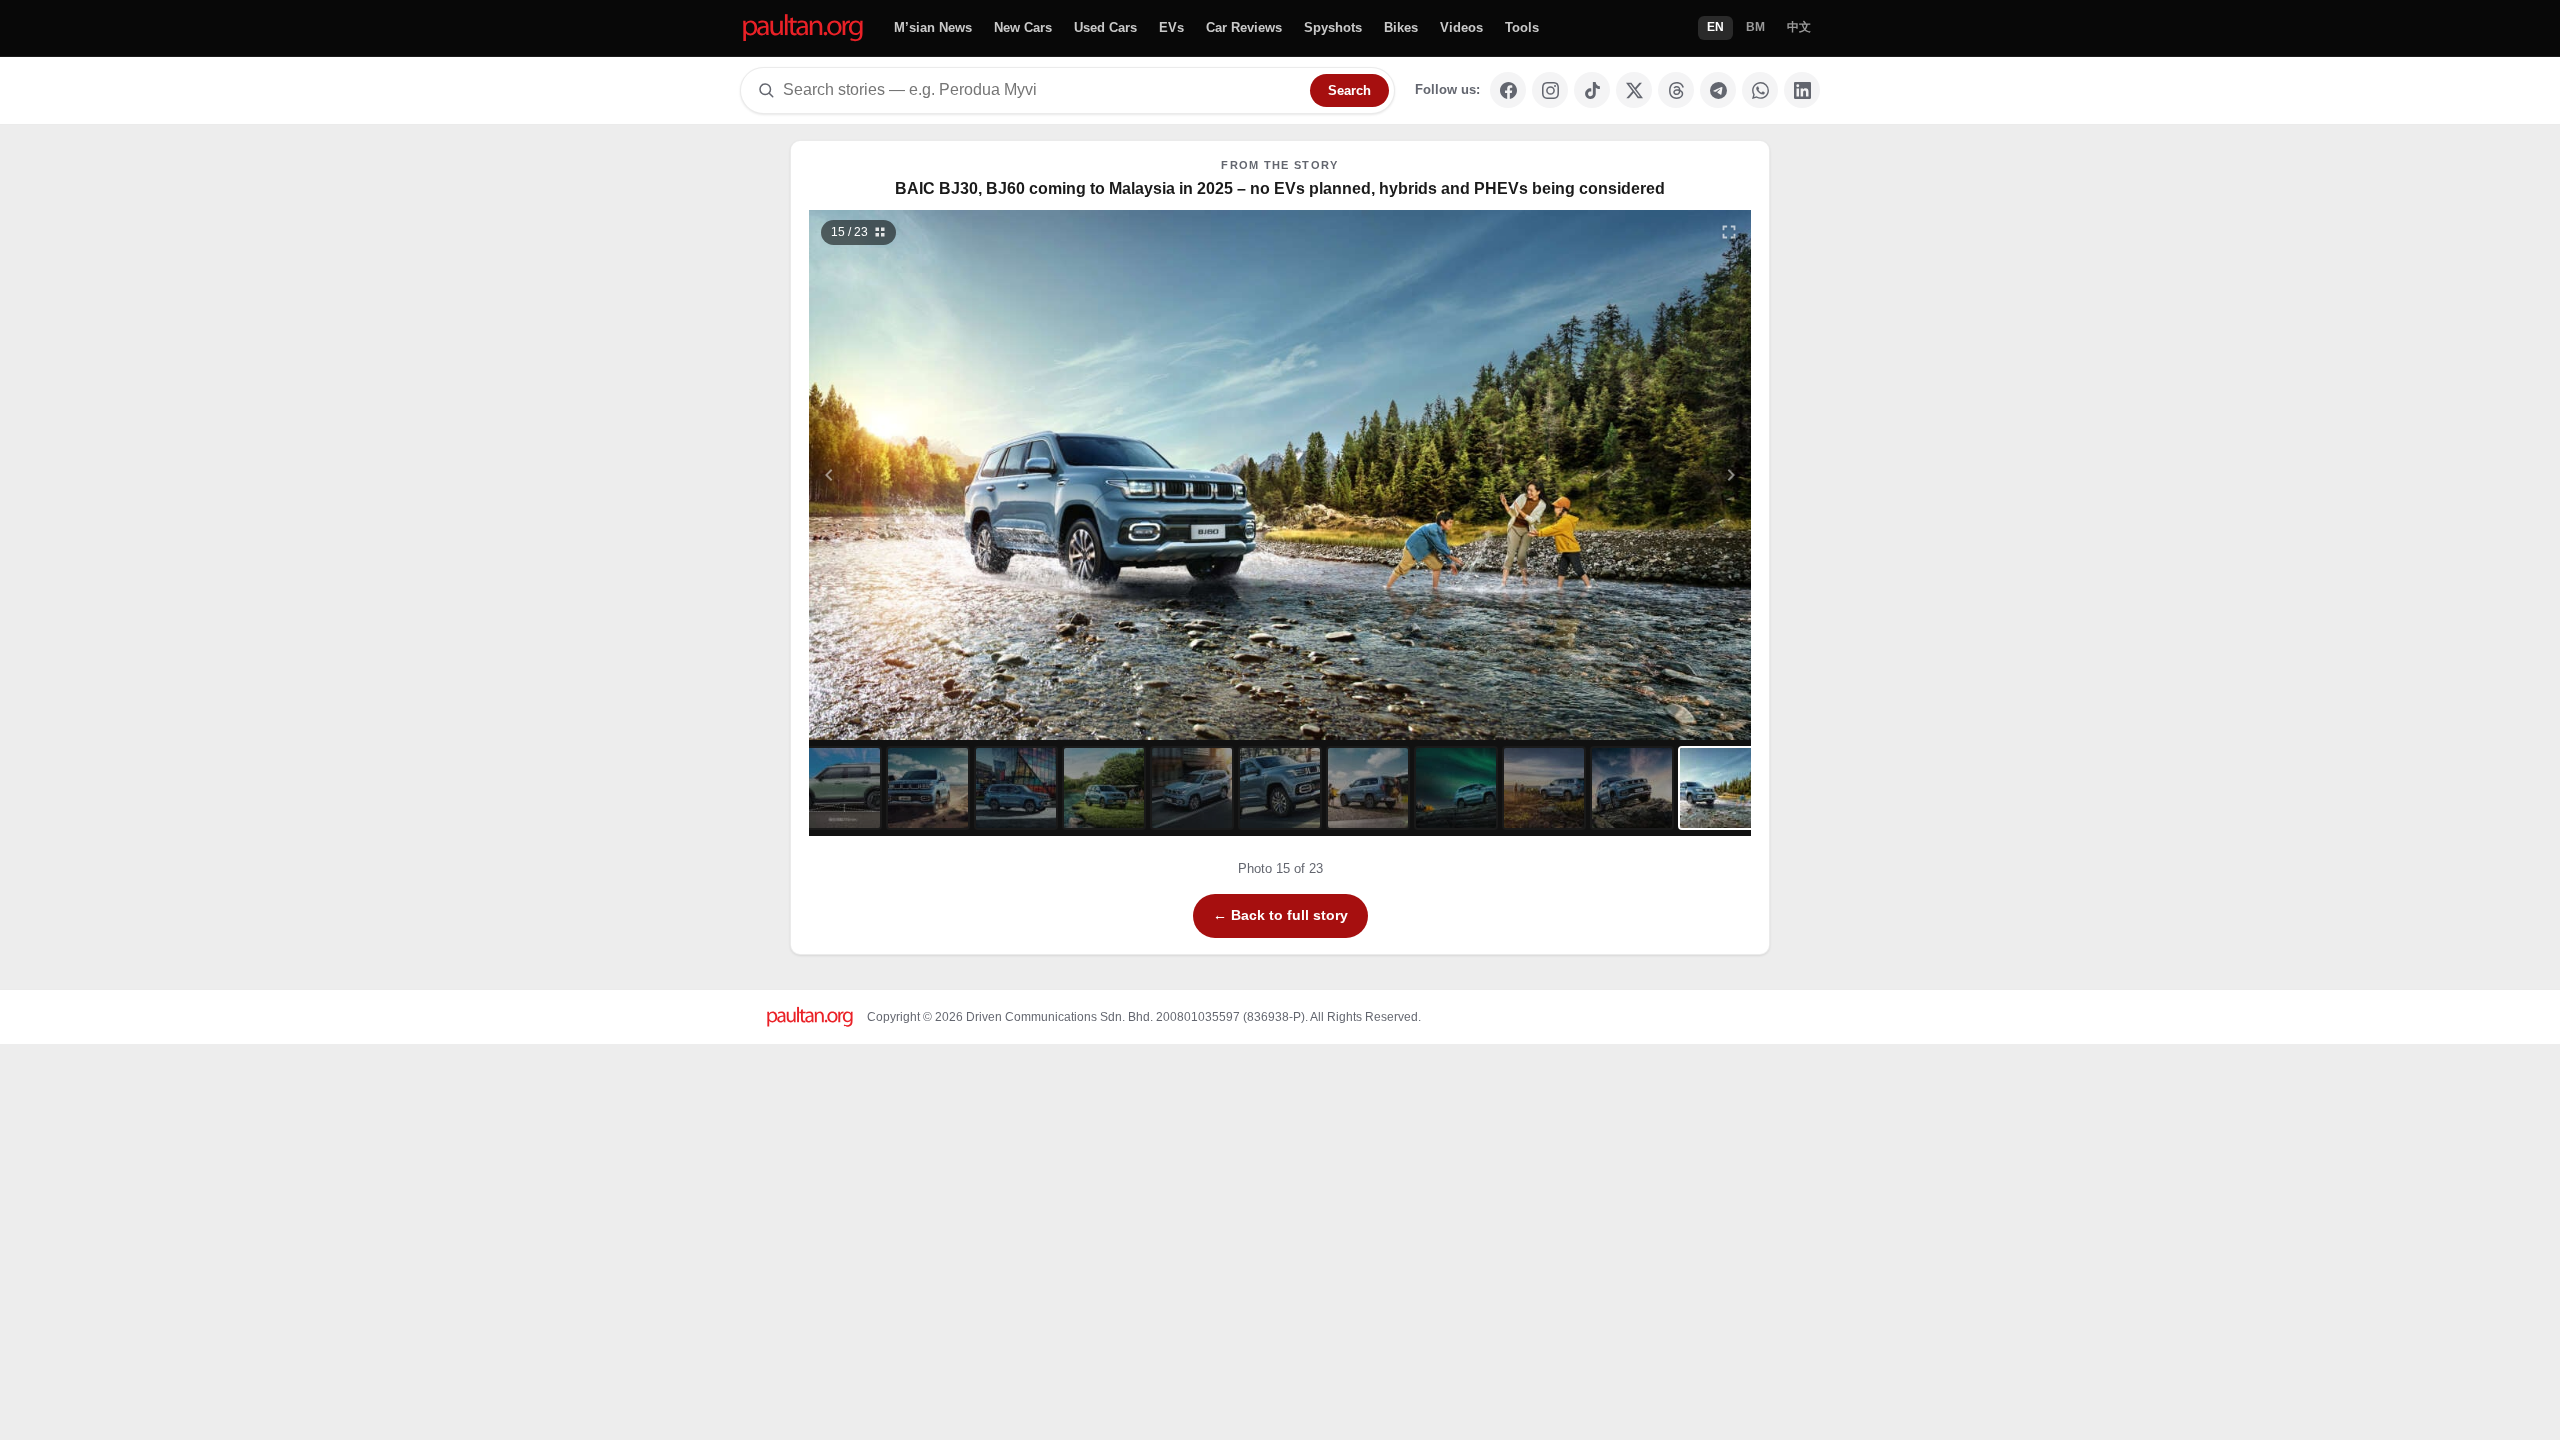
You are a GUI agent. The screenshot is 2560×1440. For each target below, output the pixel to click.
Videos (1461, 27)
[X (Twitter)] (1634, 90)
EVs (1171, 27)
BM (1755, 27)
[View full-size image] (1729, 232)
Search (1349, 90)
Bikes (1401, 27)
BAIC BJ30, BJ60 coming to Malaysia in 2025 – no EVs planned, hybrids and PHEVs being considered (1280, 188)
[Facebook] (1508, 90)
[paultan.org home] (803, 28)
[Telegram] (1718, 90)
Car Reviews (1244, 27)
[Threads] (1676, 90)
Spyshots (1333, 27)
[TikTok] (1592, 90)
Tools (1522, 27)
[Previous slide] (927, 475)
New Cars (1023, 27)
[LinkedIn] (1802, 90)
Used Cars (1105, 27)
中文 (1799, 27)
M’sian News (933, 27)
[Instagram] (1550, 90)
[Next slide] (1634, 475)
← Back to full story (1280, 915)
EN (1715, 27)
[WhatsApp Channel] (1760, 90)
